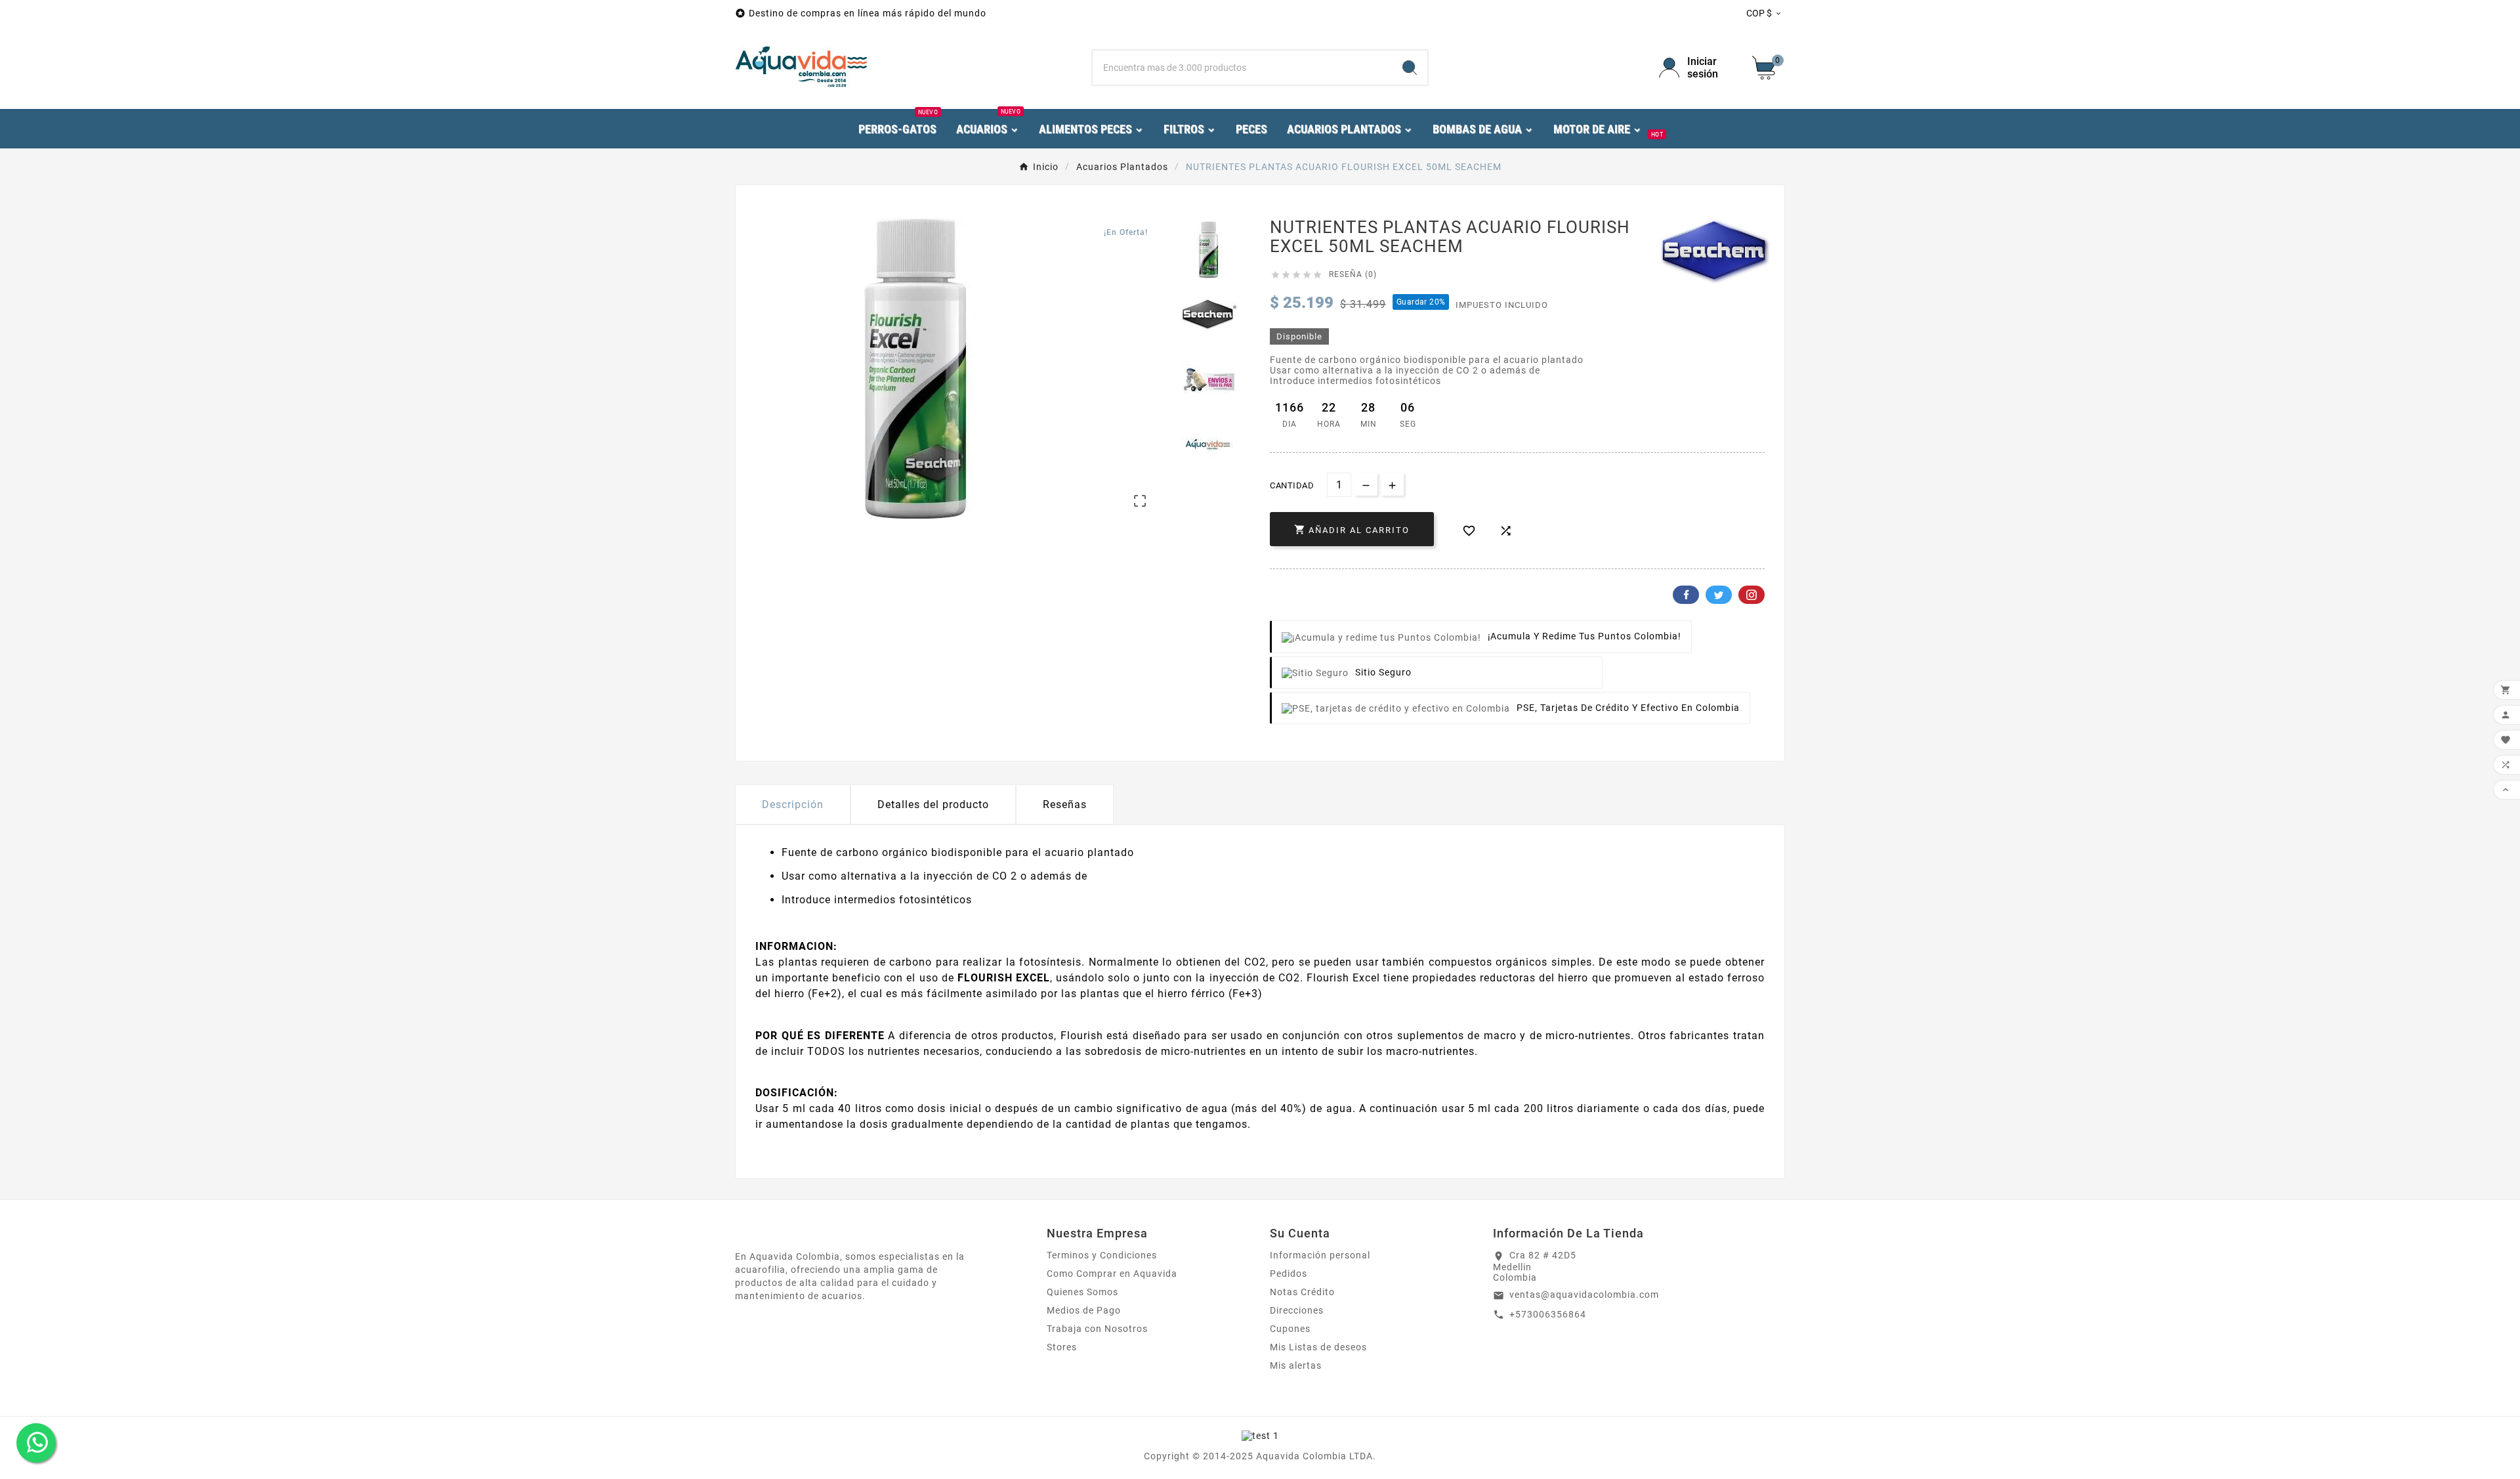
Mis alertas (1296, 1365)
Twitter (1719, 595)
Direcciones (1297, 1310)
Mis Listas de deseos (1318, 1347)
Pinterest (1752, 595)
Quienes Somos (1082, 1292)
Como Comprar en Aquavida (1112, 1274)
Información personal (1320, 1255)
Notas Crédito (1302, 1292)
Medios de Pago (1084, 1310)
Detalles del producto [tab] (933, 804)
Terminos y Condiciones (1102, 1255)
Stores (1062, 1347)
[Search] (1410, 68)
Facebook (1686, 595)
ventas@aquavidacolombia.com (1584, 1295)
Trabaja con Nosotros (1097, 1329)
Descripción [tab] (793, 804)
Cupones (1290, 1329)
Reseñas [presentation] (1065, 804)
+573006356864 (1548, 1314)
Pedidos (1289, 1274)
